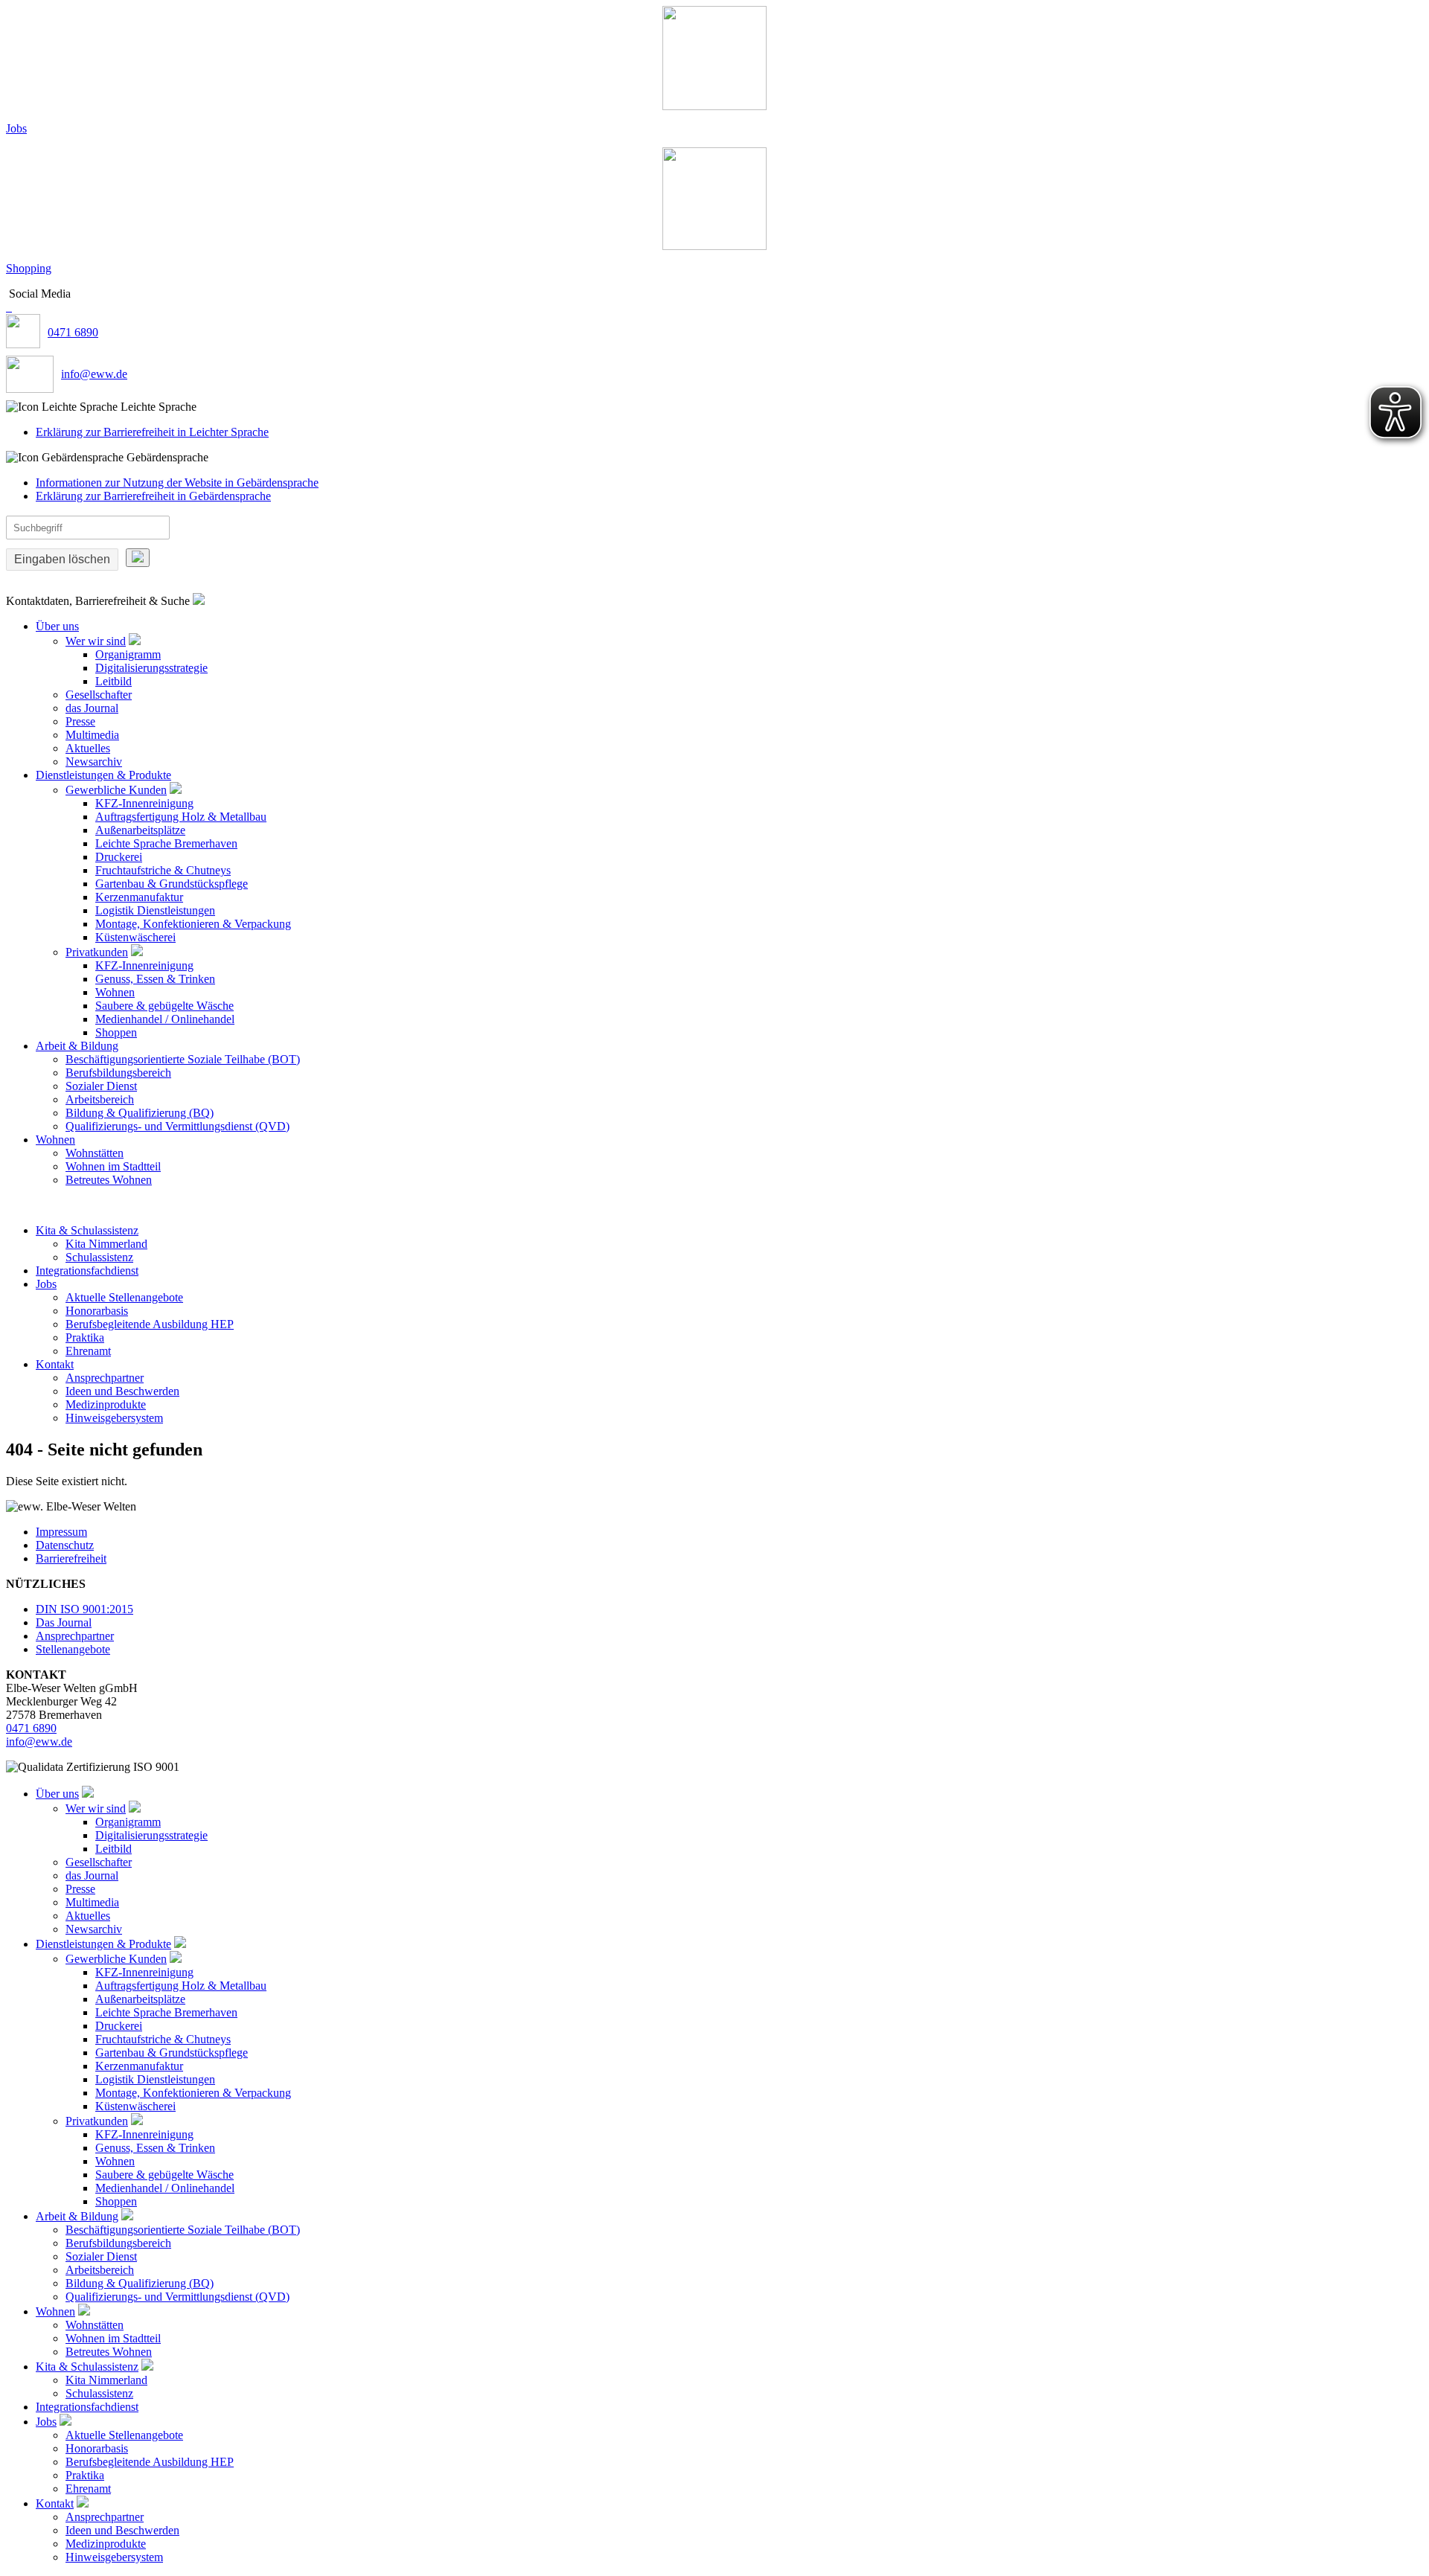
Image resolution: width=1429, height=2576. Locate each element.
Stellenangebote (73, 1649)
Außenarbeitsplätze (140, 830)
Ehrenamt (88, 1351)
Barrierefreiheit (71, 1558)
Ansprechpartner (105, 1378)
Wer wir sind (96, 641)
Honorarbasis (97, 1311)
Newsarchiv (94, 762)
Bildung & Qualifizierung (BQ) (140, 1113)
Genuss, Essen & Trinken (155, 979)
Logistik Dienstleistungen (155, 910)
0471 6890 (73, 332)
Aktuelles (88, 748)
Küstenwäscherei (135, 937)
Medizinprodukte (106, 1404)
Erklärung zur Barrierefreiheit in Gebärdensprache (153, 496)
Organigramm (128, 654)
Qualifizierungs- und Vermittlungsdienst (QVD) (178, 1126)
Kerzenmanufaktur (139, 897)
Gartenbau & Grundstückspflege (172, 884)
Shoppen (116, 1032)
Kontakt (55, 1364)
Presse (80, 721)
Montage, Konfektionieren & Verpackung (193, 924)
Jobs (16, 128)
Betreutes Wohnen (109, 1180)
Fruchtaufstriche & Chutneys (163, 870)
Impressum (61, 1532)
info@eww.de (94, 374)
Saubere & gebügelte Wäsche (164, 1006)
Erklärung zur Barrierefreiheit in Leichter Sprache (152, 432)
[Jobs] (714, 58)
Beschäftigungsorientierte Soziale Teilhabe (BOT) (183, 1059)
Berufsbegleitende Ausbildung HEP (150, 1324)
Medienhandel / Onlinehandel (165, 1019)
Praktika (85, 1337)
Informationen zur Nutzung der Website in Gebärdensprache (177, 483)
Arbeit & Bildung (77, 1046)
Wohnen (115, 992)
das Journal (92, 708)
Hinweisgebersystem (114, 1418)
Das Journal (64, 1622)
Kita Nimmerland (106, 1244)
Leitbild (114, 681)
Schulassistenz (99, 1257)
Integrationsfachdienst (87, 1271)
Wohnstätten (95, 1153)
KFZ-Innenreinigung (144, 803)
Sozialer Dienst (101, 1086)
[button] (714, 407)
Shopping (29, 268)
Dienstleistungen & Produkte (103, 775)
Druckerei (119, 857)
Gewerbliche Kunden (116, 790)
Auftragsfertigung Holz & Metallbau (181, 817)
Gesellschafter (99, 695)
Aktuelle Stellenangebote (124, 1297)
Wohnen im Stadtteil (113, 1166)
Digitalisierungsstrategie (151, 668)
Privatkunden (97, 952)
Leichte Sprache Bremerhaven (166, 843)
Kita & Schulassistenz (87, 1230)
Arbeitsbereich (100, 1099)
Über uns (57, 626)
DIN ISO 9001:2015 (84, 1609)
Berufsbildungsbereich (118, 1073)
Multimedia (92, 735)
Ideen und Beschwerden (122, 1391)
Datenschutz (65, 1545)
